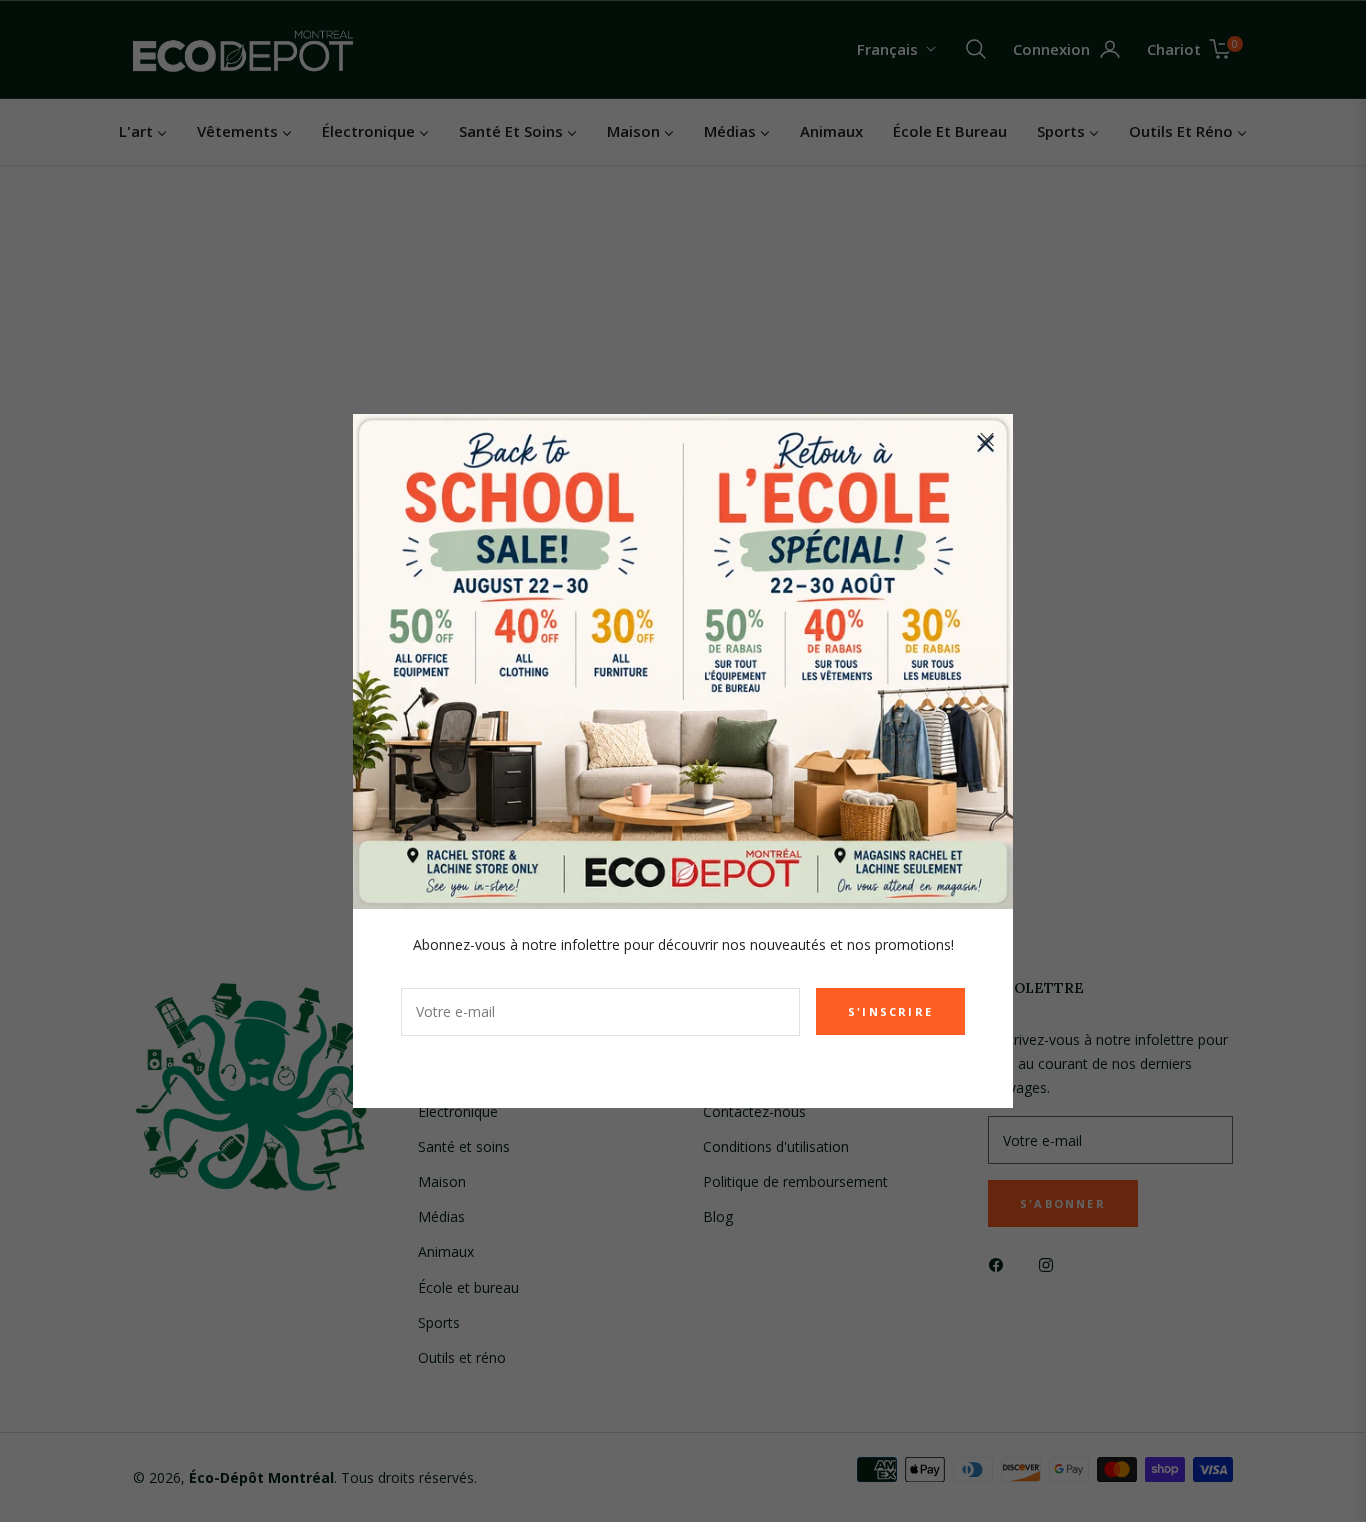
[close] (987, 440)
